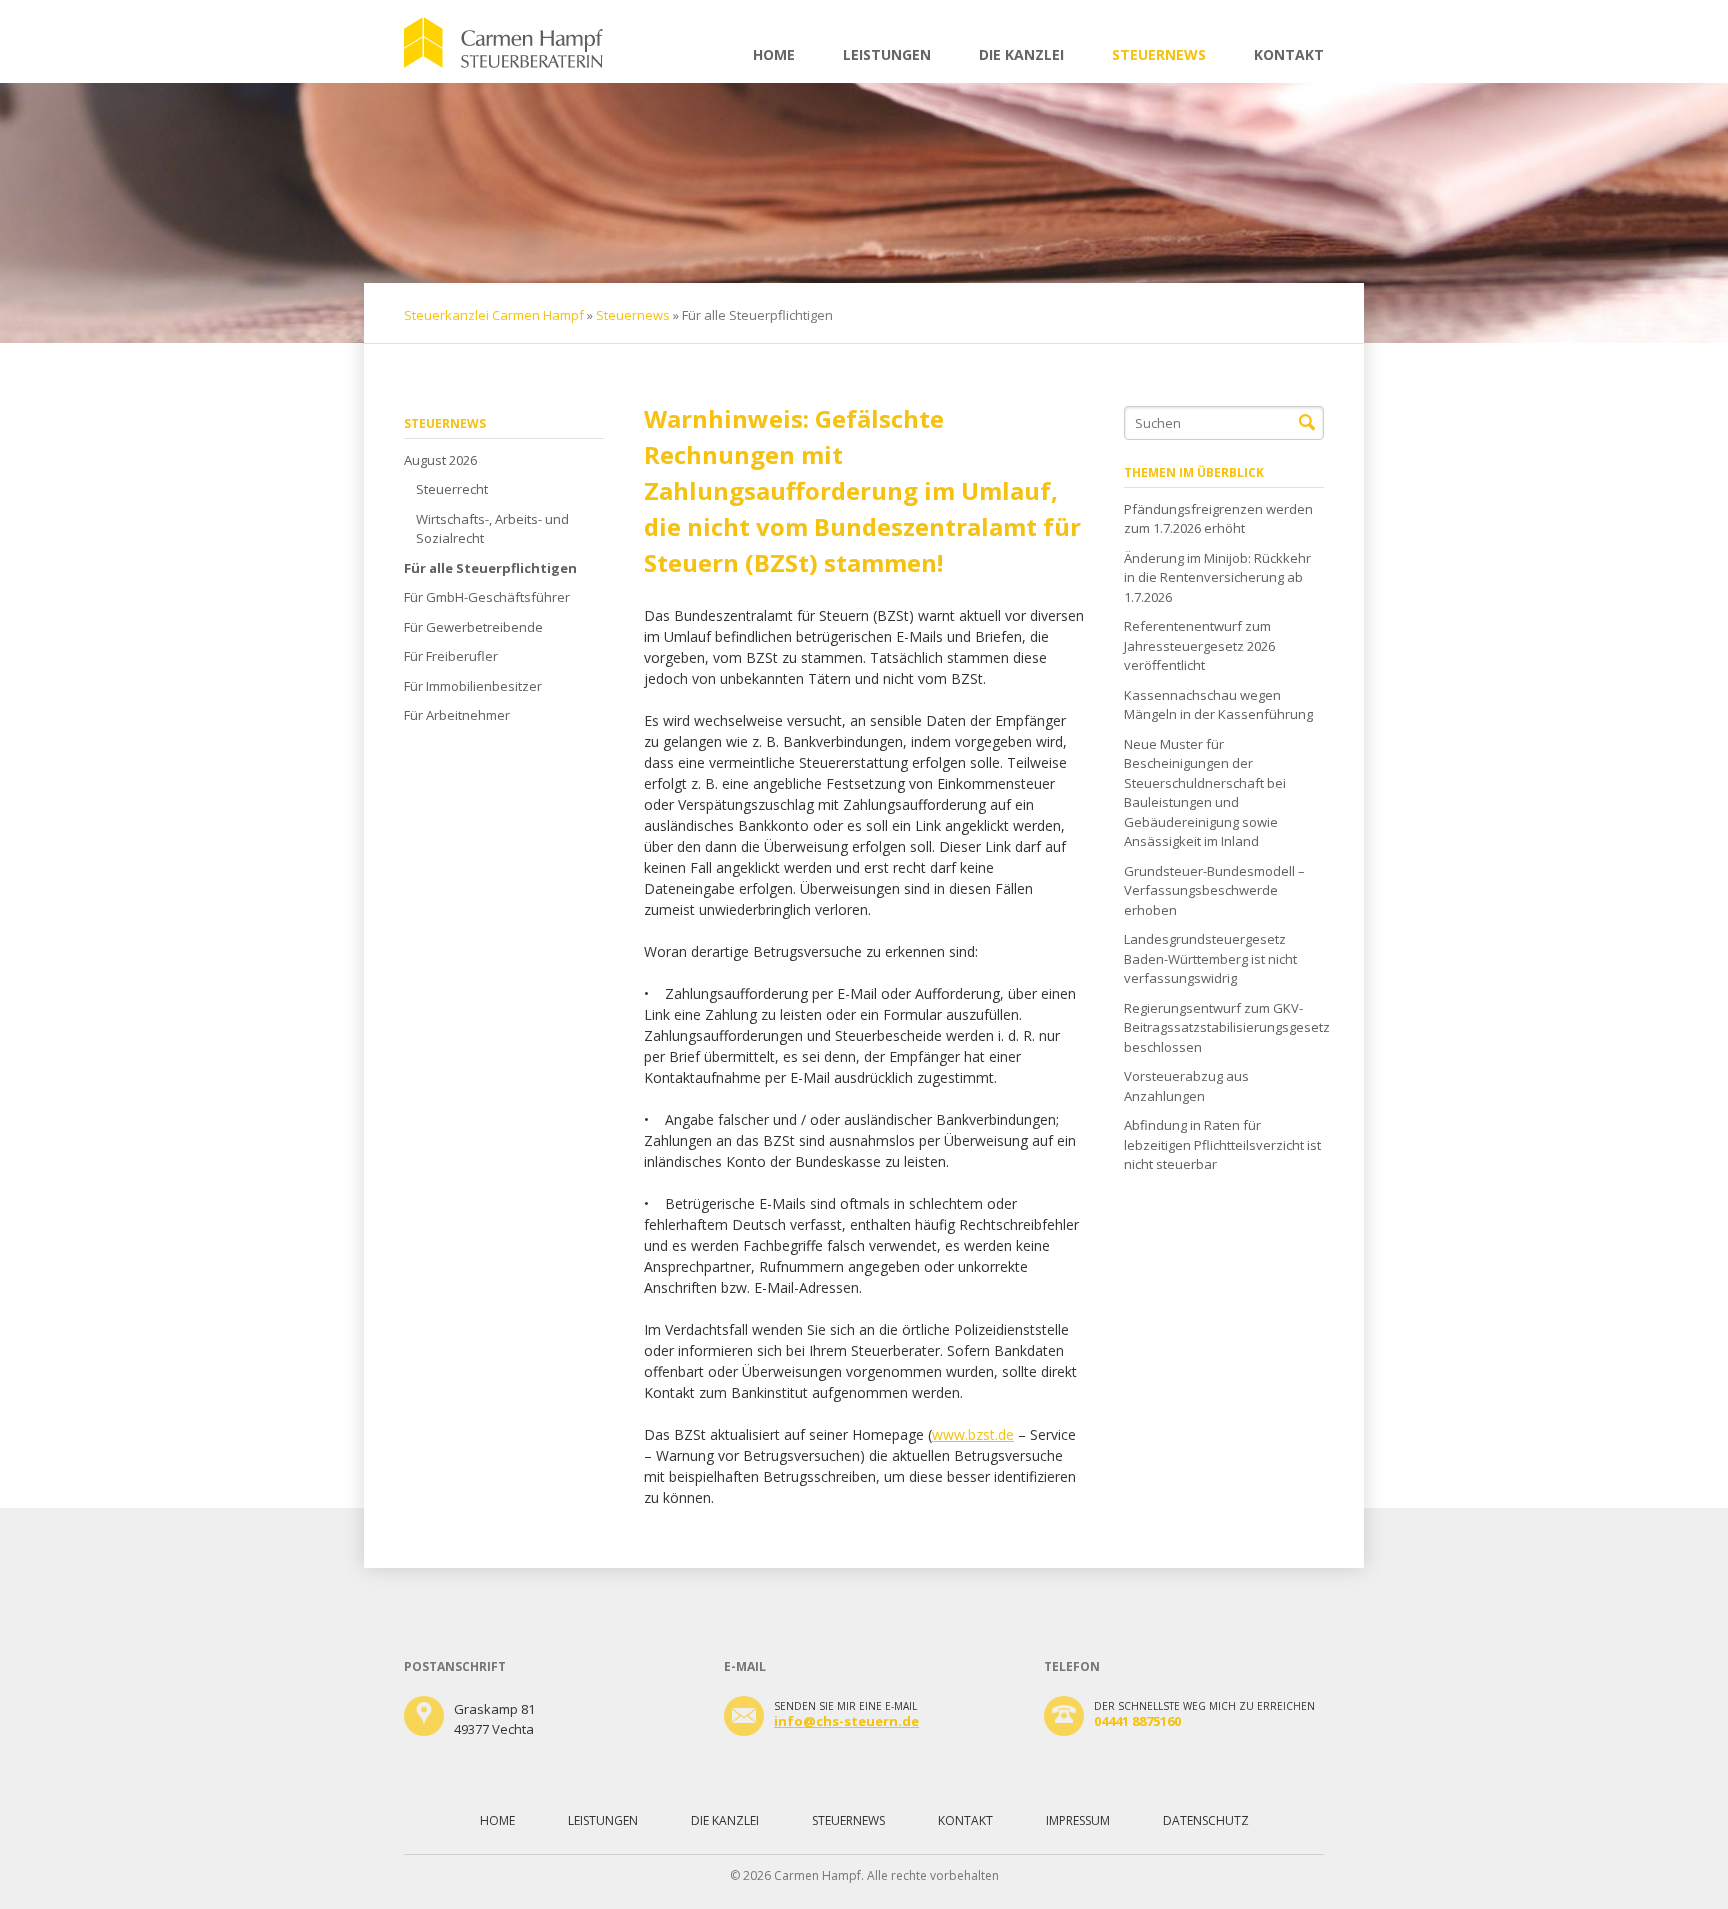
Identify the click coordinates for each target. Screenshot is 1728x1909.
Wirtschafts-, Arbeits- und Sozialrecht (492, 529)
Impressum (1078, 1820)
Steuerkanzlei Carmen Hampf (494, 315)
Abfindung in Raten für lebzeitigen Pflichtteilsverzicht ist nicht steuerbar (1222, 1144)
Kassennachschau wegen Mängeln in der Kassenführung (1218, 705)
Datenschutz (1206, 1820)
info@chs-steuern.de (846, 1721)
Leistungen (887, 54)
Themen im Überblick (1194, 472)
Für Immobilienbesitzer (473, 686)
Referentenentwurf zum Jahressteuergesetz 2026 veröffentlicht (1199, 645)
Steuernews (1159, 54)
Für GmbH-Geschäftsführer (487, 597)
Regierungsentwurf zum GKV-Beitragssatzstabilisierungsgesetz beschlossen (1224, 1027)
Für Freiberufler (451, 656)
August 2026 (440, 460)
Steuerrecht (452, 489)
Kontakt (1289, 54)
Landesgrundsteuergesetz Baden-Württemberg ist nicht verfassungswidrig (1210, 958)
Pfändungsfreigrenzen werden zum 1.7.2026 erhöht (1218, 519)
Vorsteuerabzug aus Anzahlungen (1186, 1086)
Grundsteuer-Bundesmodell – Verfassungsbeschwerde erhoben (1214, 890)
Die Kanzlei (1021, 54)
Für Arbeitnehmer (457, 715)
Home (774, 54)
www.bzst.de (973, 1434)
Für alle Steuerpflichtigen (490, 568)
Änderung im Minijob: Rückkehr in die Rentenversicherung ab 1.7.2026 (1217, 577)
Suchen (1307, 423)
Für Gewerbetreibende (473, 627)
